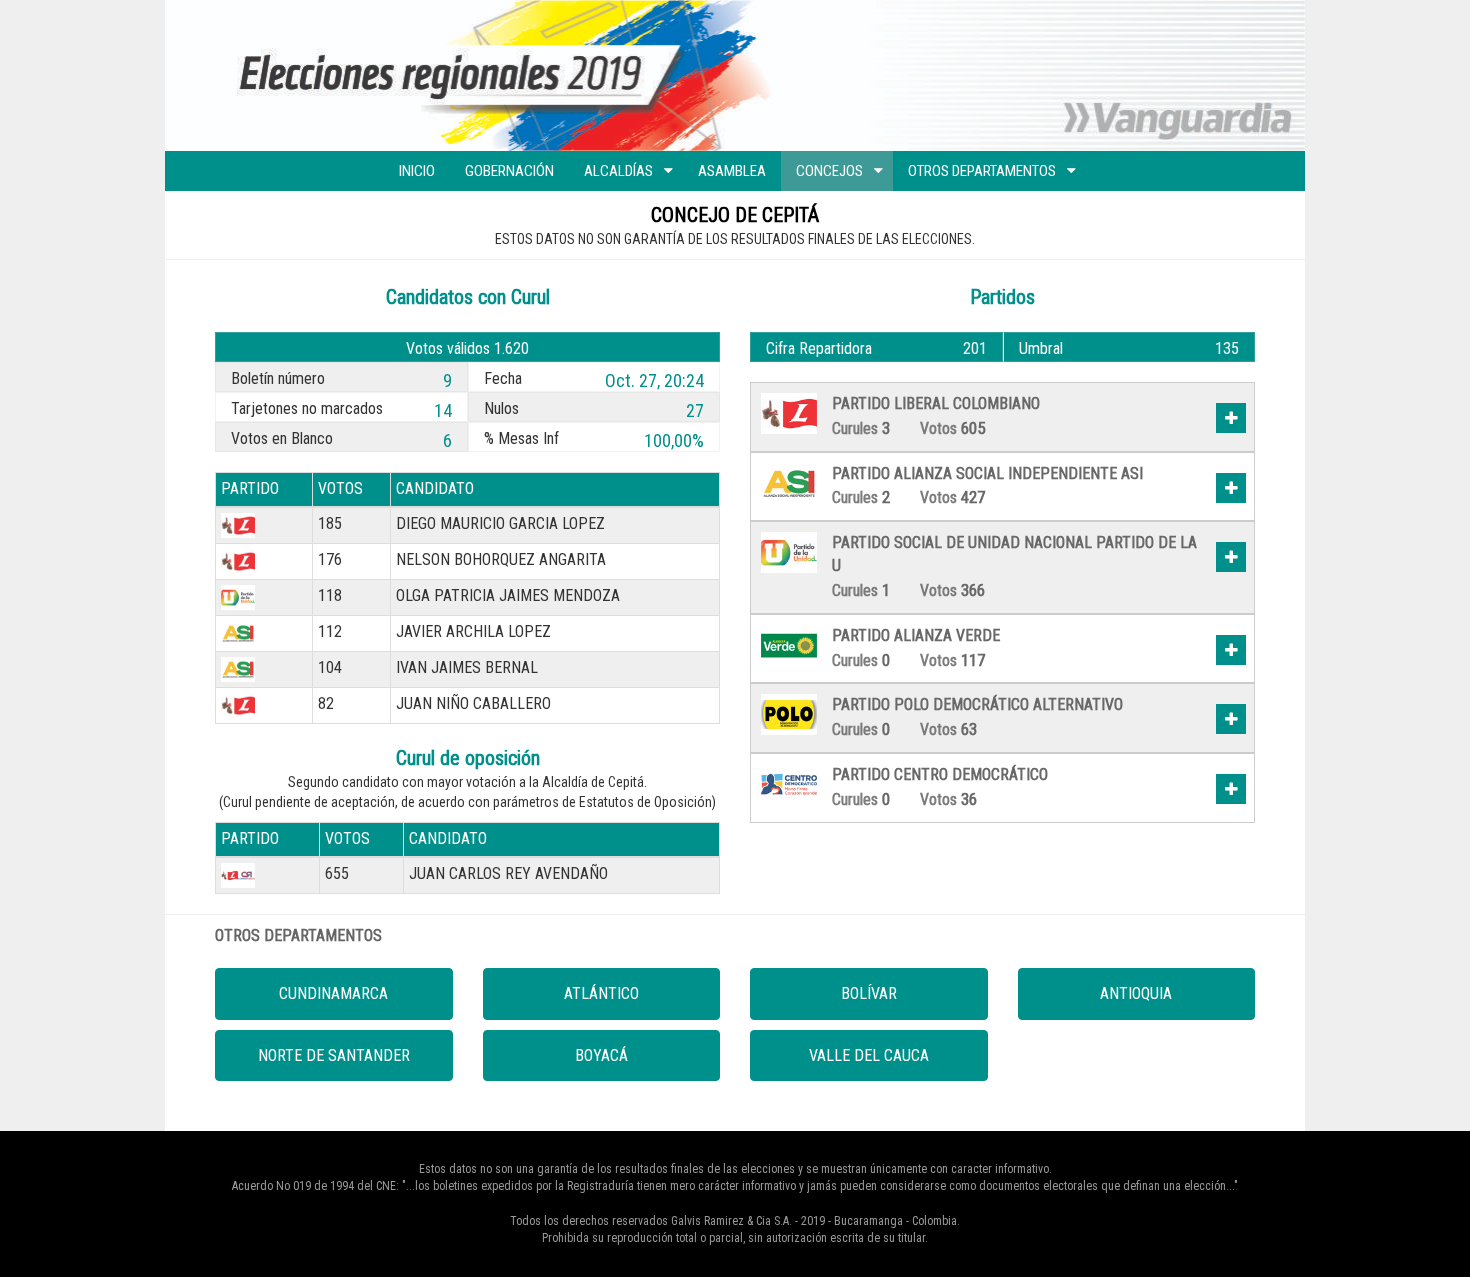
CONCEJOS (829, 171)
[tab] (1002, 422)
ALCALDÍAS (618, 171)
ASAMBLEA (732, 171)
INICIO (417, 171)
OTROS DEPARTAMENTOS (982, 171)
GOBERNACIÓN (509, 171)
